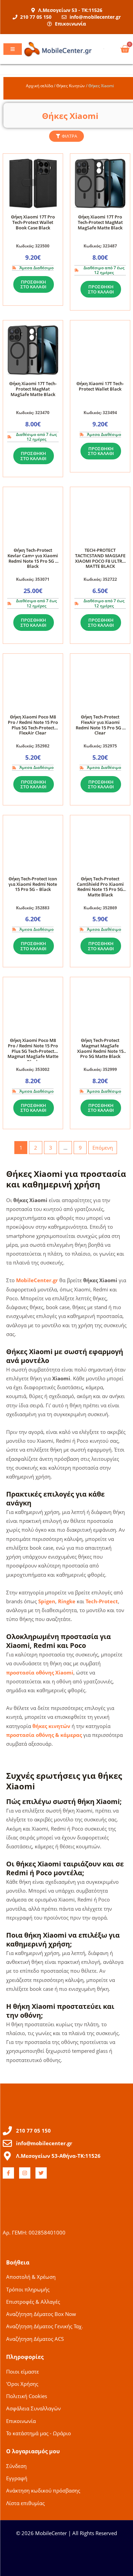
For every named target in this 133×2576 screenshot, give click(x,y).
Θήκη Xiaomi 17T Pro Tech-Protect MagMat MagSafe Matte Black (100, 222)
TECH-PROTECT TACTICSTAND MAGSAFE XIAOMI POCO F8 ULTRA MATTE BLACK (100, 558)
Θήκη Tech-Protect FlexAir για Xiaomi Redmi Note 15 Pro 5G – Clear (100, 725)
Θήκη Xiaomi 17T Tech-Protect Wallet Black (100, 386)
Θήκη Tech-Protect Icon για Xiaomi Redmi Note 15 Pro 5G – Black (33, 884)
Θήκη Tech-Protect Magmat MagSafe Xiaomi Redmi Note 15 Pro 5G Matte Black (100, 1048)
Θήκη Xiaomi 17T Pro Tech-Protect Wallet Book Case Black (33, 222)
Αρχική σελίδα (39, 86)
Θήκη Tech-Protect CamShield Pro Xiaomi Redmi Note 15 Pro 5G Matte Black (100, 887)
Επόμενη (103, 1148)
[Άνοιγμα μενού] (13, 49)
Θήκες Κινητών (71, 86)
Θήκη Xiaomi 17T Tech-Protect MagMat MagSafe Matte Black (33, 389)
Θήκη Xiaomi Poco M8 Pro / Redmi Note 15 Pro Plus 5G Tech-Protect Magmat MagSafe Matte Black (33, 1051)
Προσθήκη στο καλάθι (33, 284)
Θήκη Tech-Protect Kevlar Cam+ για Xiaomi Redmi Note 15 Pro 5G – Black (33, 558)
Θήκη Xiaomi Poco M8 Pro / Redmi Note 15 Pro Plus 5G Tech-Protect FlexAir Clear (33, 725)
